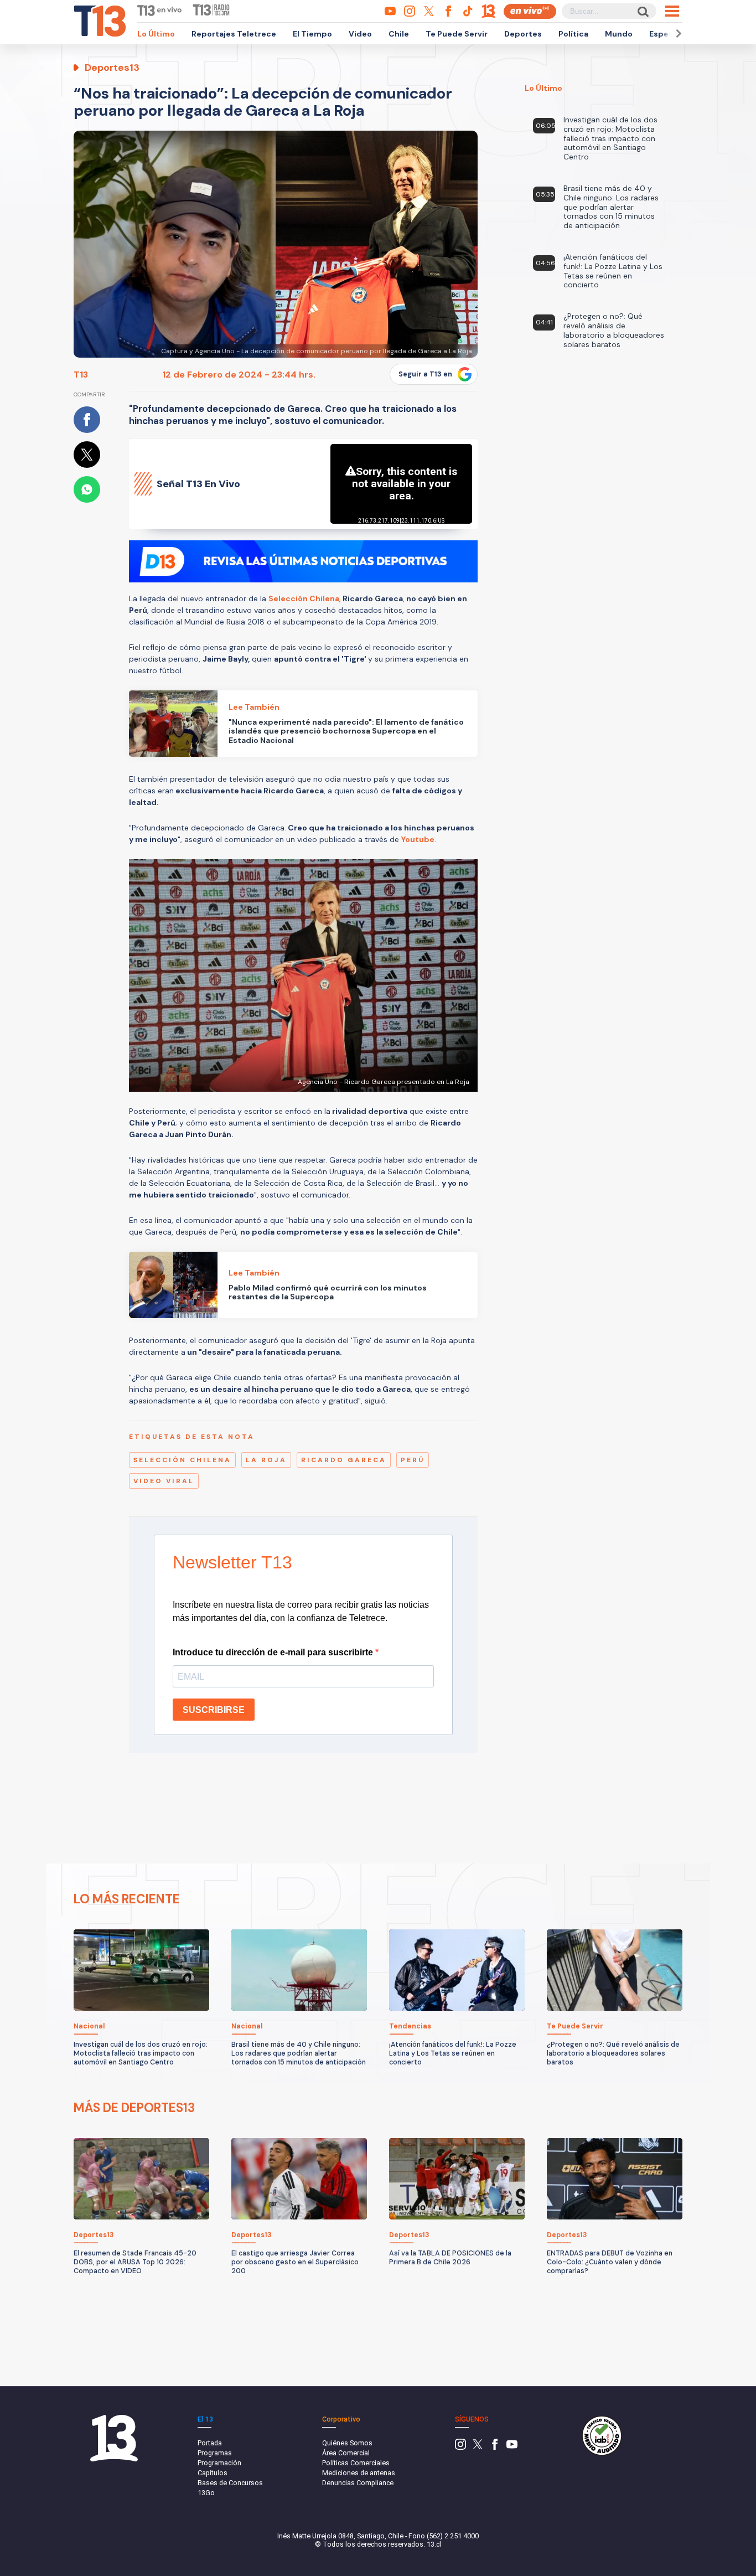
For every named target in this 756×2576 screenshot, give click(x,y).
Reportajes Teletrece (234, 34)
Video (360, 34)
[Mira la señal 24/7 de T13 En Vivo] (530, 11)
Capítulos (213, 2473)
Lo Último (156, 34)
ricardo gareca (344, 1460)
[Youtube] (512, 2447)
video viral (164, 1481)
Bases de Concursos (230, 2483)
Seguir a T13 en (425, 374)
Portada (210, 2443)
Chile (399, 34)
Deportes (523, 34)
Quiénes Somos (347, 2443)
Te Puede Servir (457, 34)
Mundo (619, 34)
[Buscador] (642, 11)
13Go (206, 2493)
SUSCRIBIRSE (214, 1710)
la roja (266, 1460)
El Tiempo (312, 34)
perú (413, 1460)
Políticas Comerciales (356, 2463)
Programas (215, 2453)
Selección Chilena (304, 598)
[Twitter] (478, 2447)
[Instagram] (460, 2447)
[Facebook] (495, 2447)
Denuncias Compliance (358, 2483)
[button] (677, 33)
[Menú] (672, 11)
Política (573, 34)
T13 (81, 375)
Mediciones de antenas (359, 2473)
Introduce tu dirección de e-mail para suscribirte (274, 1652)
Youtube (418, 839)
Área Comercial (346, 2453)
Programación (219, 2463)
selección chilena (182, 1460)
